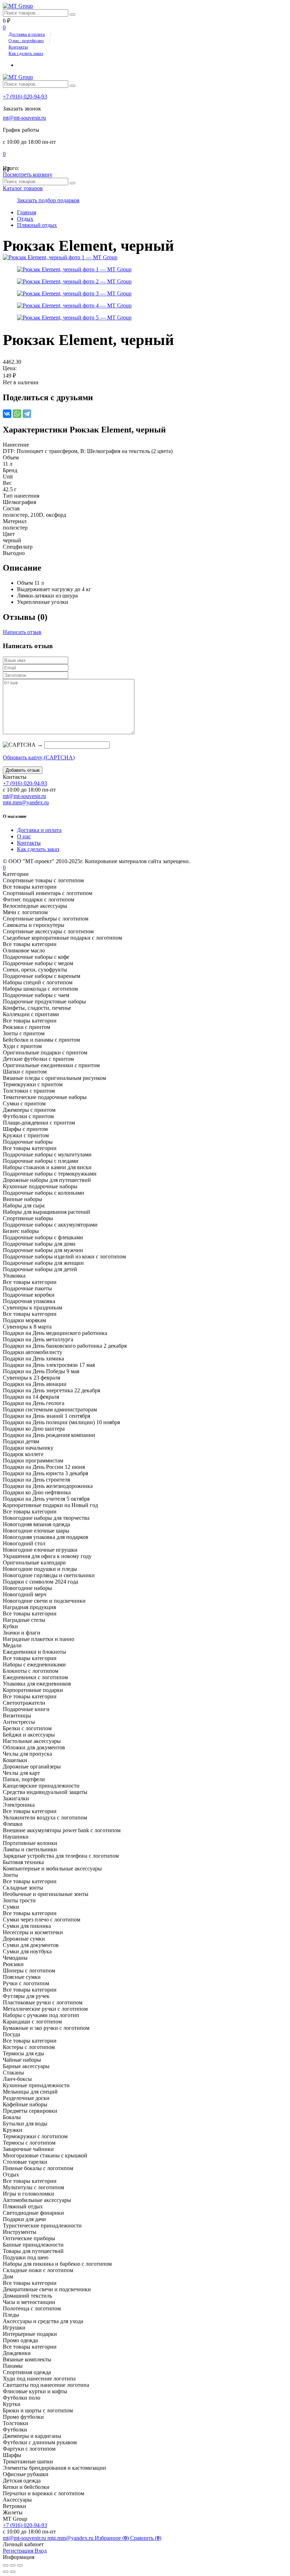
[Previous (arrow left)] (6, 2572)
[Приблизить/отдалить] (20, 2565)
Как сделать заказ (26, 53)
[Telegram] (27, 414)
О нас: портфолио (26, 41)
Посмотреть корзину (28, 174)
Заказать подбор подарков (48, 200)
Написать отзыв (22, 632)
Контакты (18, 47)
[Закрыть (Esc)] (6, 2565)
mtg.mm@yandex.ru (26, 802)
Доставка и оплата (27, 34)
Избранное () (112, 2538)
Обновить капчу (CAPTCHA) (39, 757)
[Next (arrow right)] (13, 2572)
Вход (41, 2551)
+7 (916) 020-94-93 (25, 97)
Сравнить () (146, 2538)
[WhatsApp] (17, 414)
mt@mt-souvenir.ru (24, 118)
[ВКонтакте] (7, 414)
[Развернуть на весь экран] (13, 2565)
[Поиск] (72, 15)
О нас (24, 836)
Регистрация (19, 2551)
